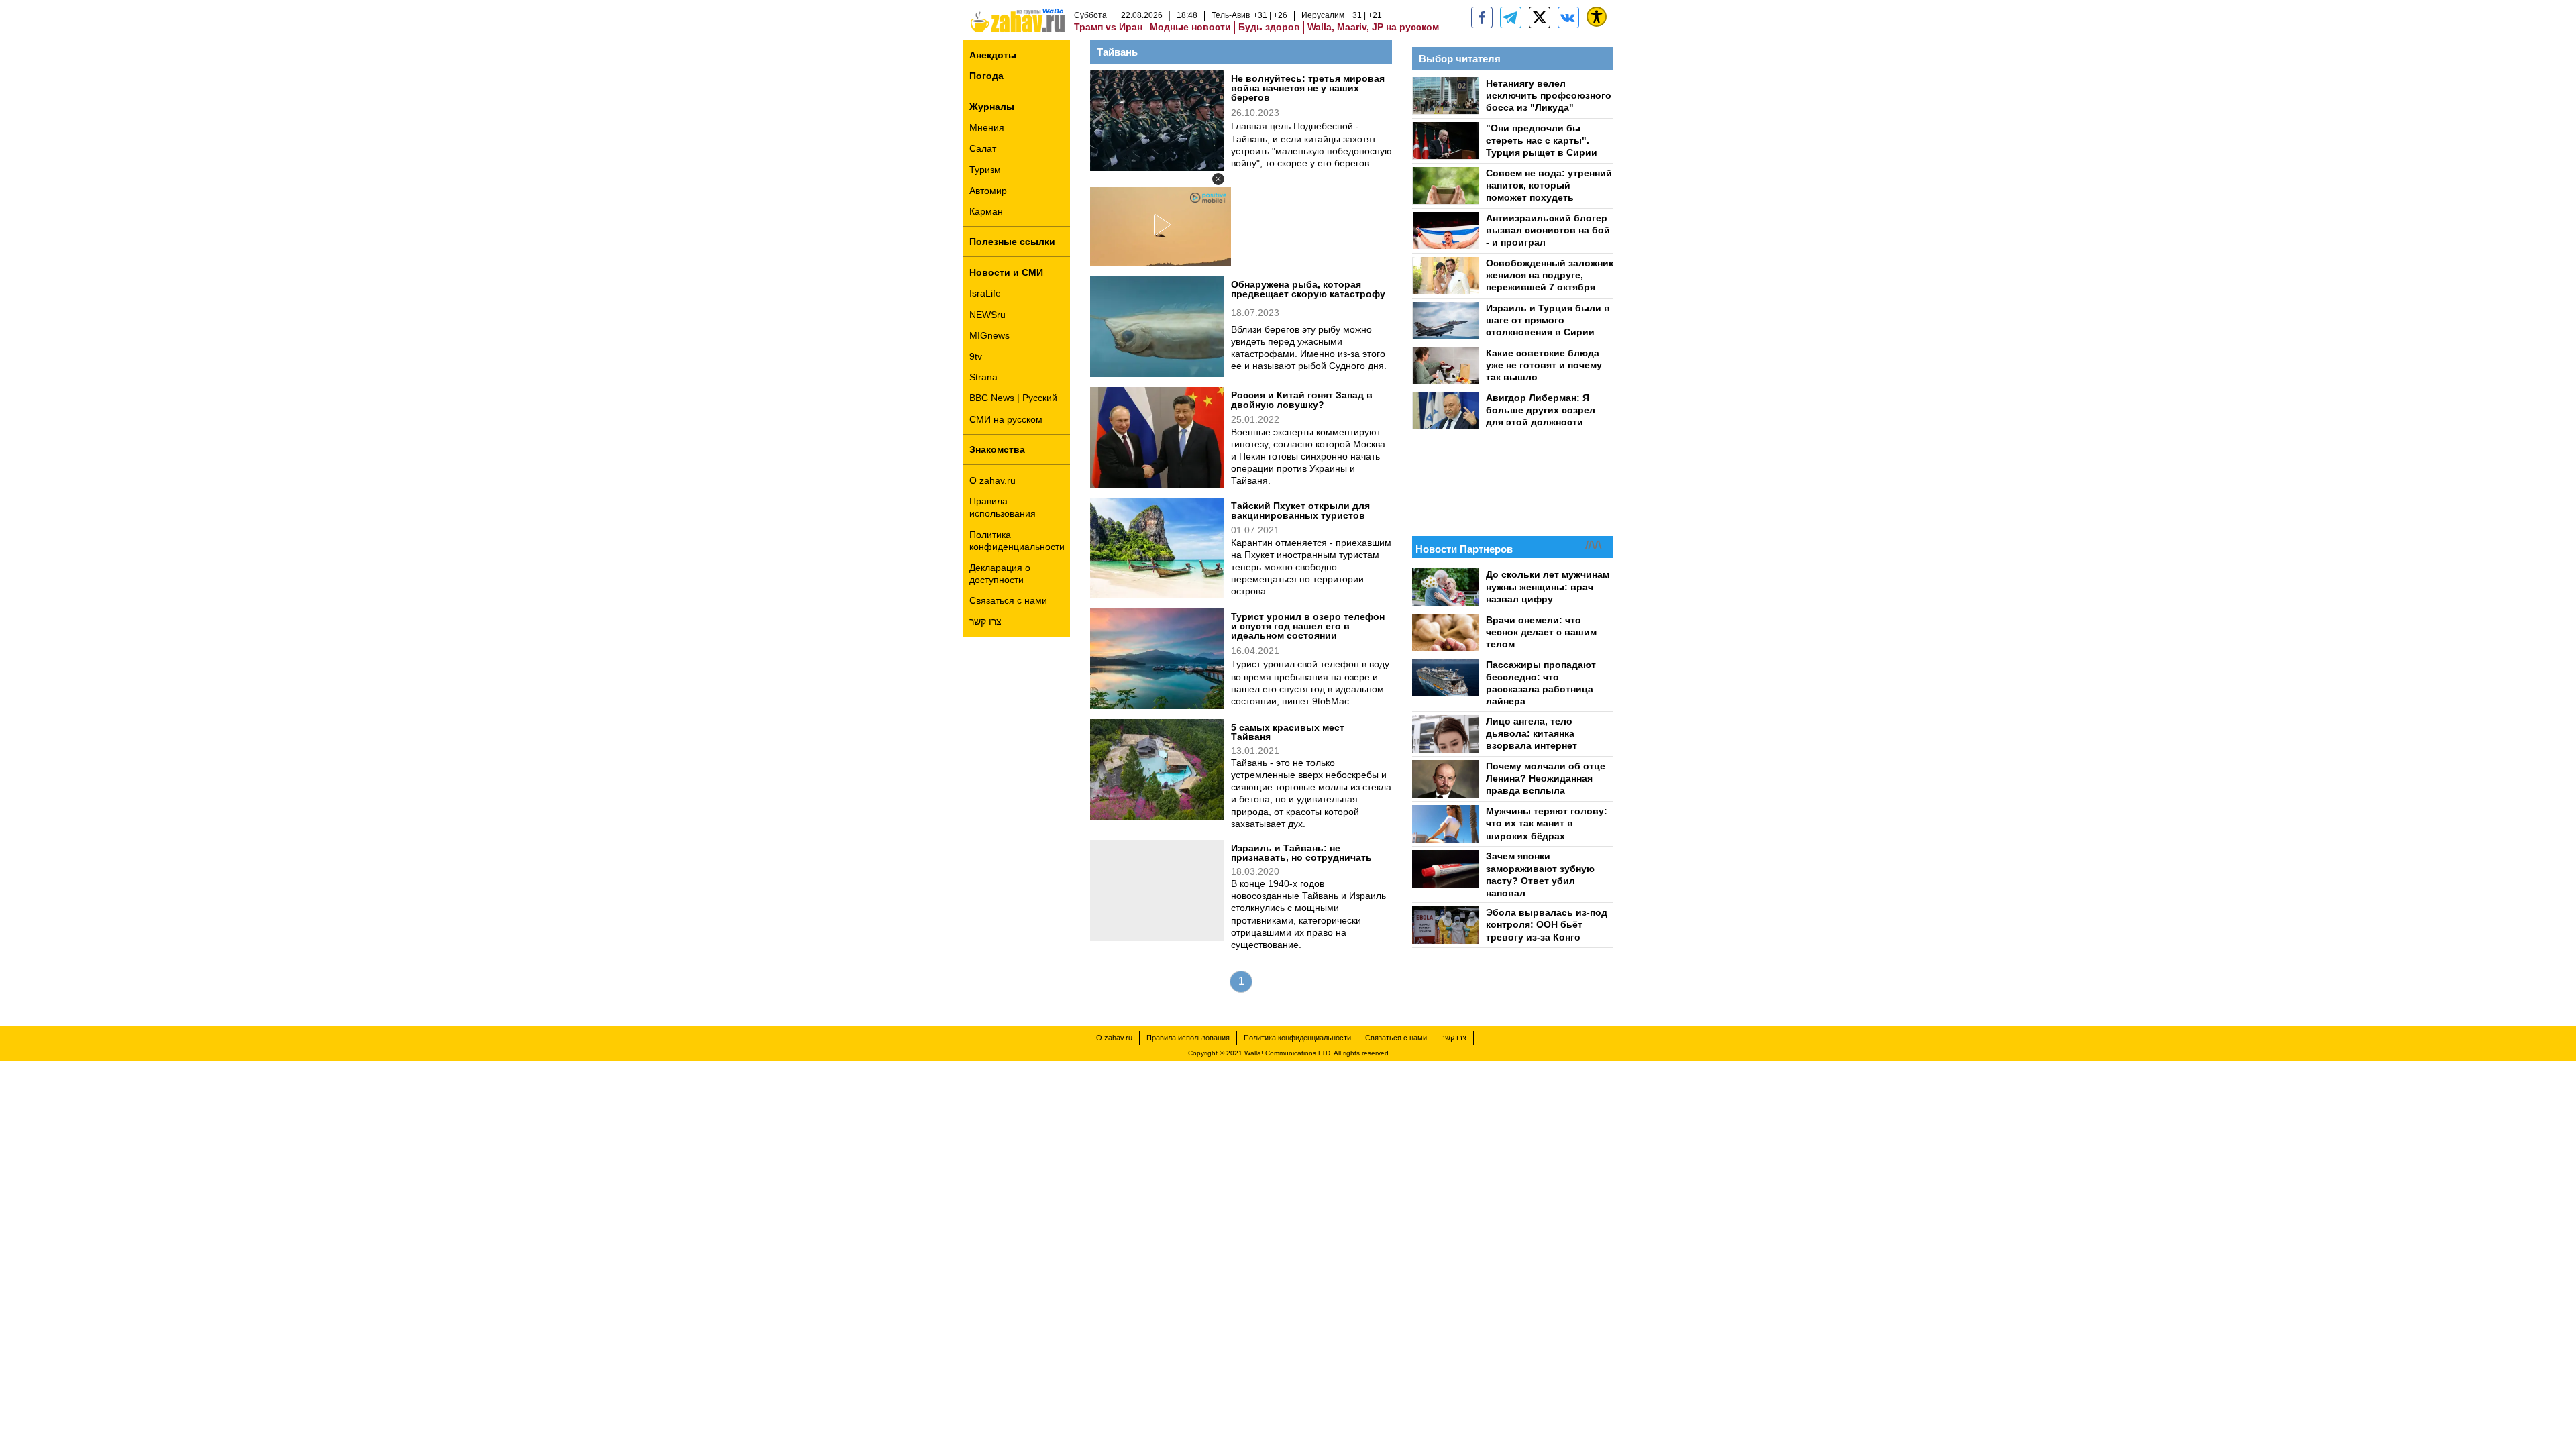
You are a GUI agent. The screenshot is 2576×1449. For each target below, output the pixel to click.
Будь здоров (1269, 27)
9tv (976, 356)
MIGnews (989, 335)
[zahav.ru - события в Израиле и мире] (1511, 17)
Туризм (985, 170)
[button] (1218, 179)
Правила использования (1003, 507)
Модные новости (1190, 27)
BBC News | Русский (1013, 398)
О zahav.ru (992, 480)
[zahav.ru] (1482, 17)
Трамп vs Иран (1108, 27)
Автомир (988, 191)
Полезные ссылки (1012, 241)
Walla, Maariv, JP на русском (1373, 27)
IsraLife (985, 293)
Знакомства (997, 449)
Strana (983, 377)
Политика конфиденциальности (1017, 541)
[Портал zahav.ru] (1568, 17)
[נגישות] (1597, 17)
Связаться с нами (1008, 600)
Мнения (987, 127)
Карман (986, 211)
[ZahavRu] (1540, 17)
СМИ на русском (1006, 419)
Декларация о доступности (1000, 574)
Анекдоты (993, 55)
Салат (983, 148)
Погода (986, 76)
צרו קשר (985, 621)
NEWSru (987, 315)
